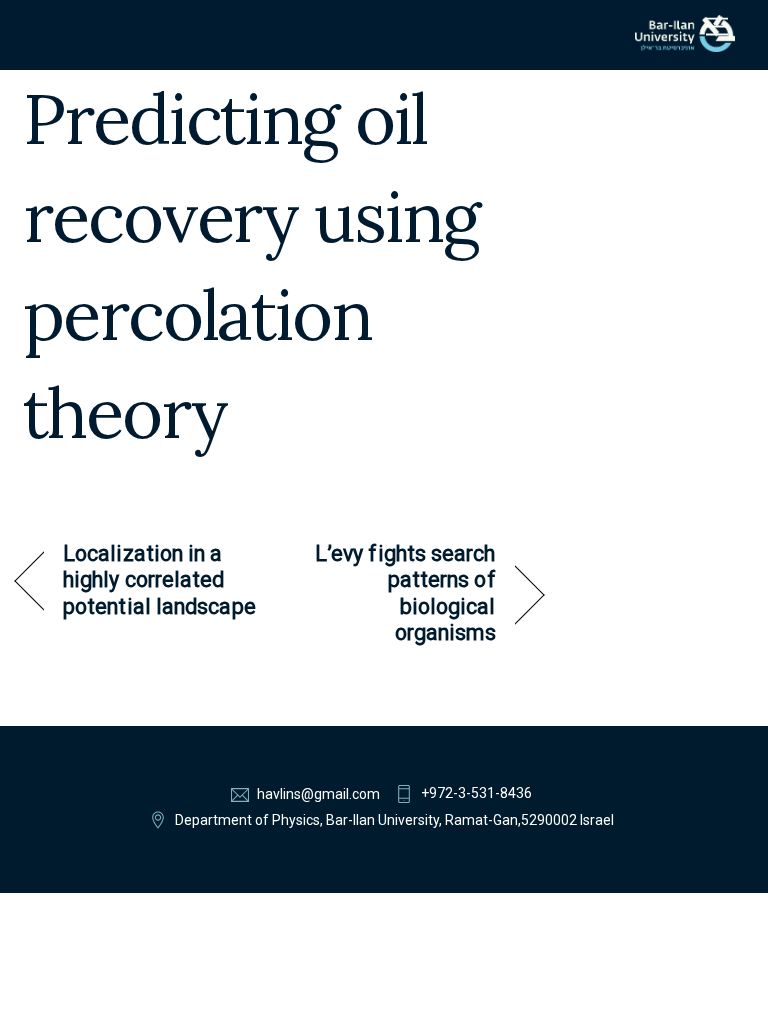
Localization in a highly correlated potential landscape (159, 580)
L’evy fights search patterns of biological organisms (395, 593)
